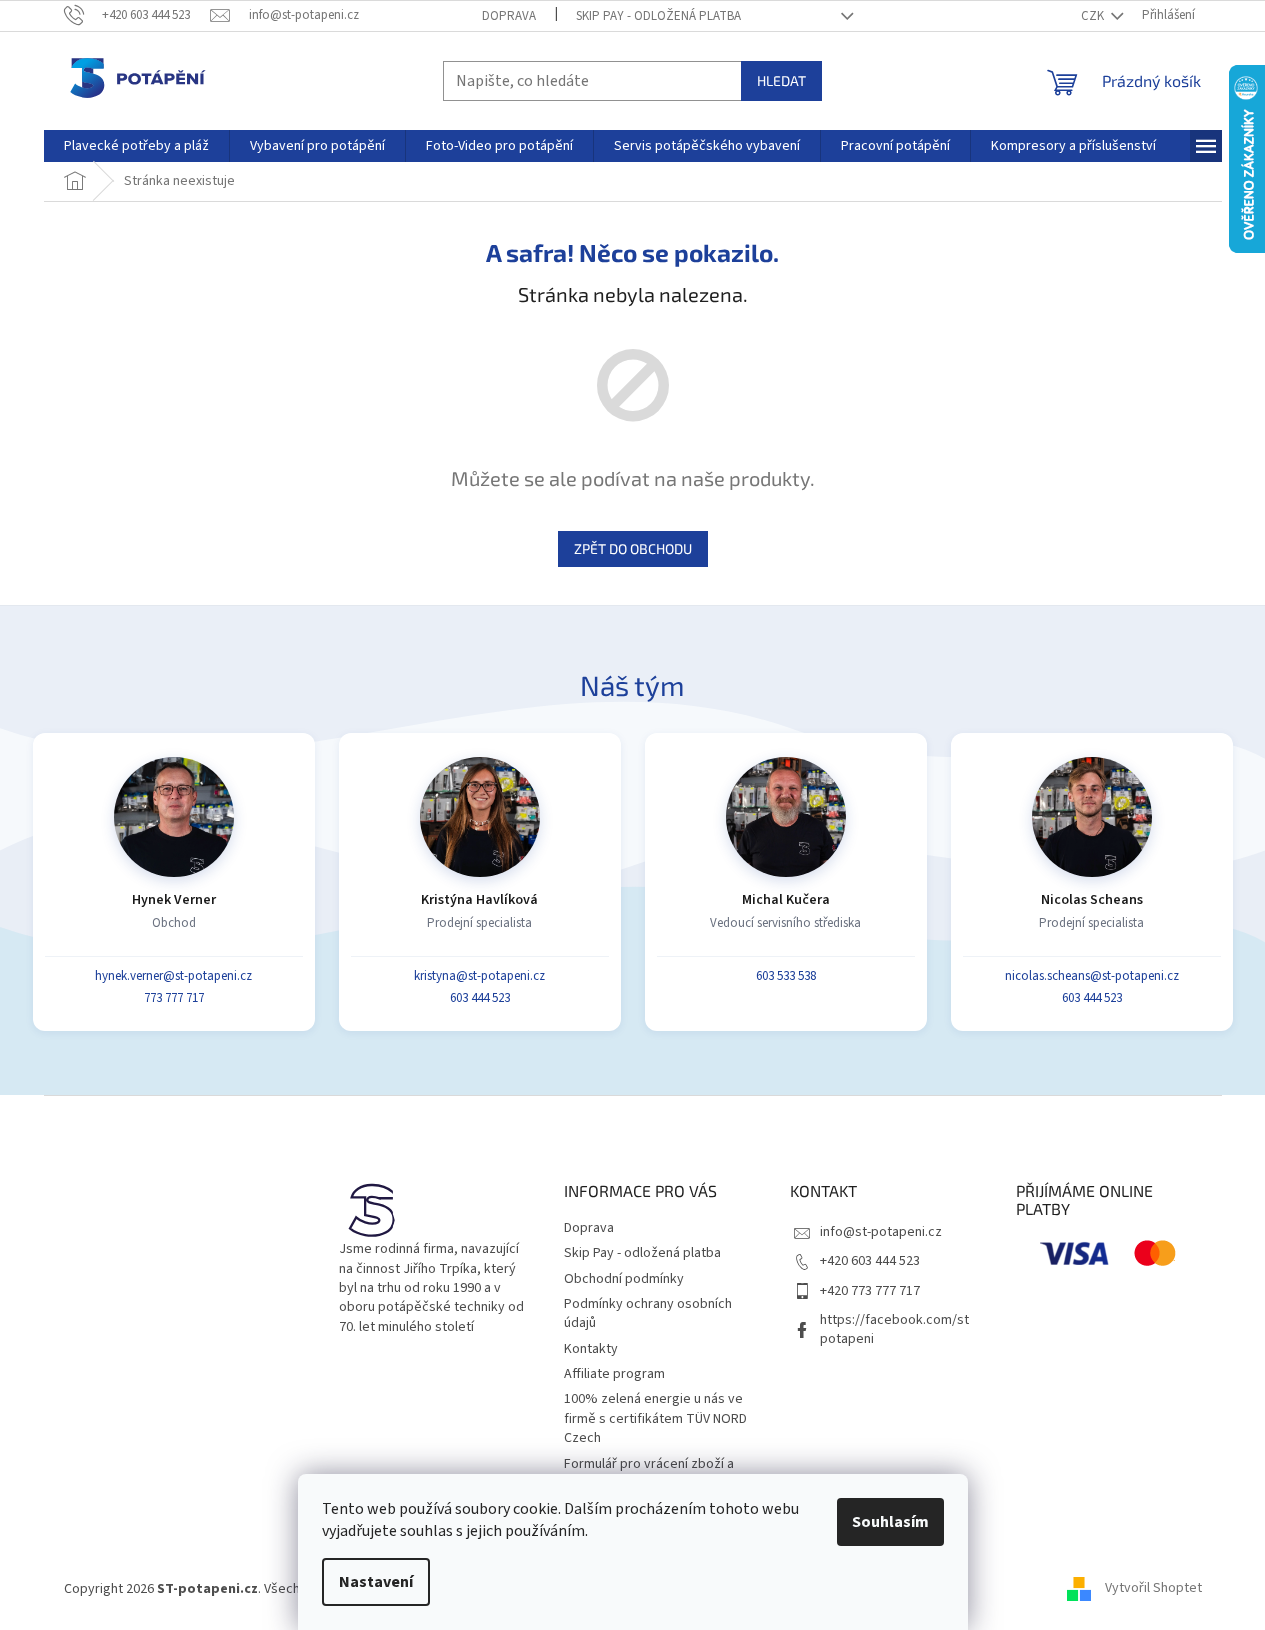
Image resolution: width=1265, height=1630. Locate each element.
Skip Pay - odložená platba (658, 16)
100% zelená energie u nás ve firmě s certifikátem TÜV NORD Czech (655, 1418)
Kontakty (591, 1349)
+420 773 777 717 (870, 1291)
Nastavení (376, 1582)
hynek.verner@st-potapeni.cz (173, 976)
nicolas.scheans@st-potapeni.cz (1092, 976)
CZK (1094, 16)
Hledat (781, 80)
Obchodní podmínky (624, 1279)
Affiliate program (614, 1374)
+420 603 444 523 (870, 1261)
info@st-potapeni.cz (881, 1232)
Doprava (509, 16)
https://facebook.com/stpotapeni (894, 1329)
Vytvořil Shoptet (1153, 1589)
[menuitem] (136, 146)
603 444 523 (480, 998)
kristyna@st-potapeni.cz (479, 976)
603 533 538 (786, 976)
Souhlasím (890, 1522)
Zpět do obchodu (633, 548)
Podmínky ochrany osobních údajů (648, 1313)
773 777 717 (174, 998)
